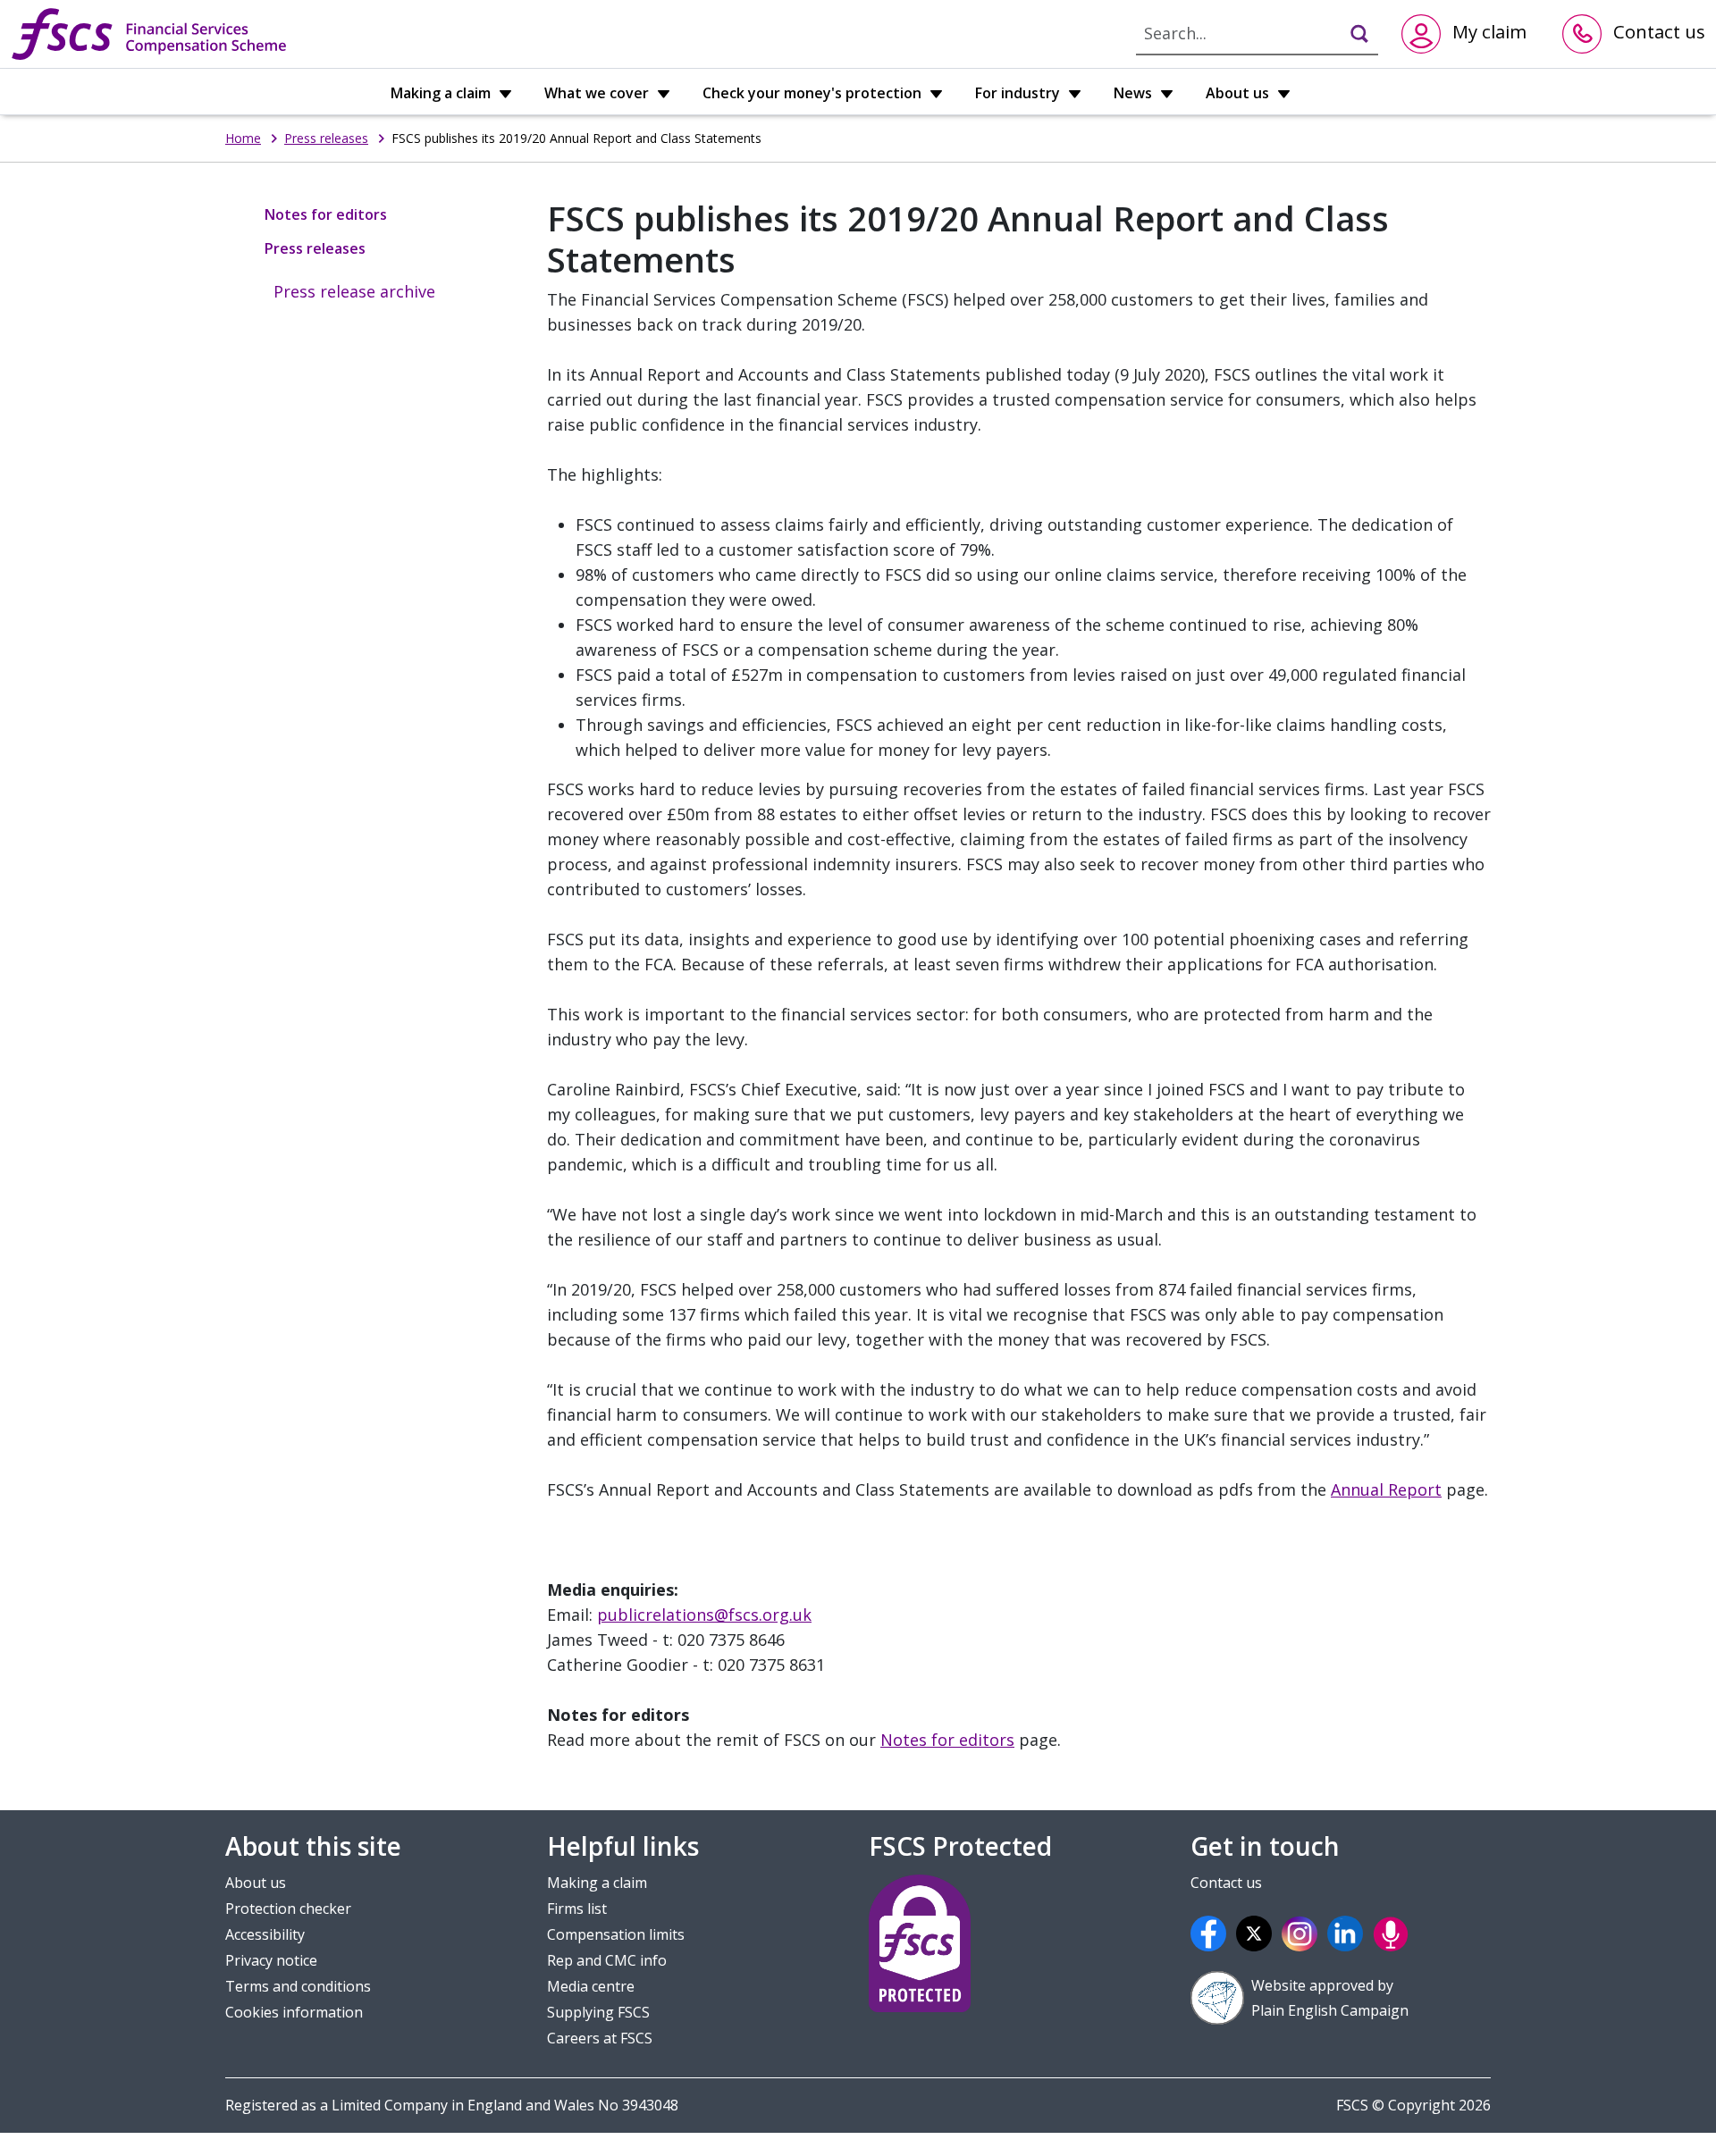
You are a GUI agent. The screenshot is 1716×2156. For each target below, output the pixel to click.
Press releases (326, 138)
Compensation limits (616, 1934)
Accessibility (265, 1934)
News (1135, 93)
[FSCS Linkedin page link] (1348, 1934)
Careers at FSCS (600, 2038)
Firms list (577, 1909)
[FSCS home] (149, 34)
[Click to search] (1351, 33)
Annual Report (1386, 1489)
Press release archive (354, 291)
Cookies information (294, 2012)
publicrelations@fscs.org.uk (704, 1615)
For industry (1019, 93)
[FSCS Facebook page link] (1211, 1934)
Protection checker (288, 1909)
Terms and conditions (298, 1986)
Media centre (591, 1986)
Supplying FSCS (598, 2012)
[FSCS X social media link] (1257, 1934)
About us (1239, 93)
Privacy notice (271, 1960)
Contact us (1226, 1883)
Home (243, 138)
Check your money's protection (814, 93)
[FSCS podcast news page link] (1393, 1934)
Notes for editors (326, 214)
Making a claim (442, 93)
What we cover (598, 93)
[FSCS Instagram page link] (1302, 1934)
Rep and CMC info (607, 1960)
